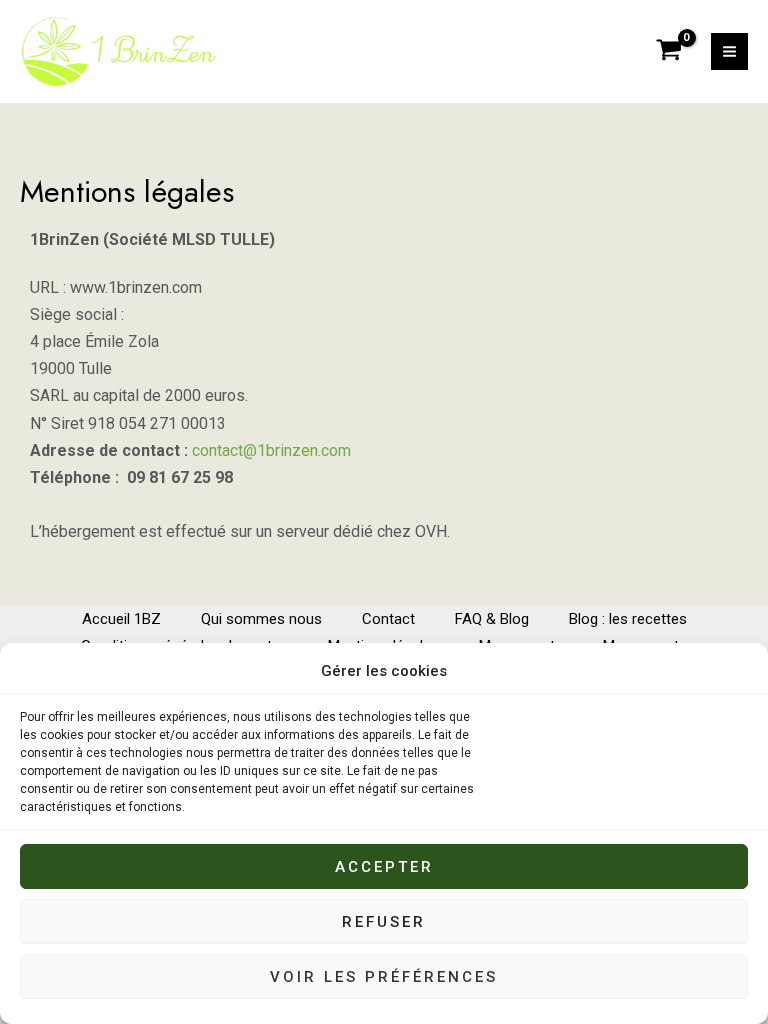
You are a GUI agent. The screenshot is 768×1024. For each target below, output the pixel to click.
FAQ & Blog (492, 619)
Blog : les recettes (628, 619)
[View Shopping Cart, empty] (669, 51)
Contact (388, 619)
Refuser (384, 922)
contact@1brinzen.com (271, 450)
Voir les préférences (384, 977)
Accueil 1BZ (121, 619)
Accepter (384, 867)
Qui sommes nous (261, 619)
